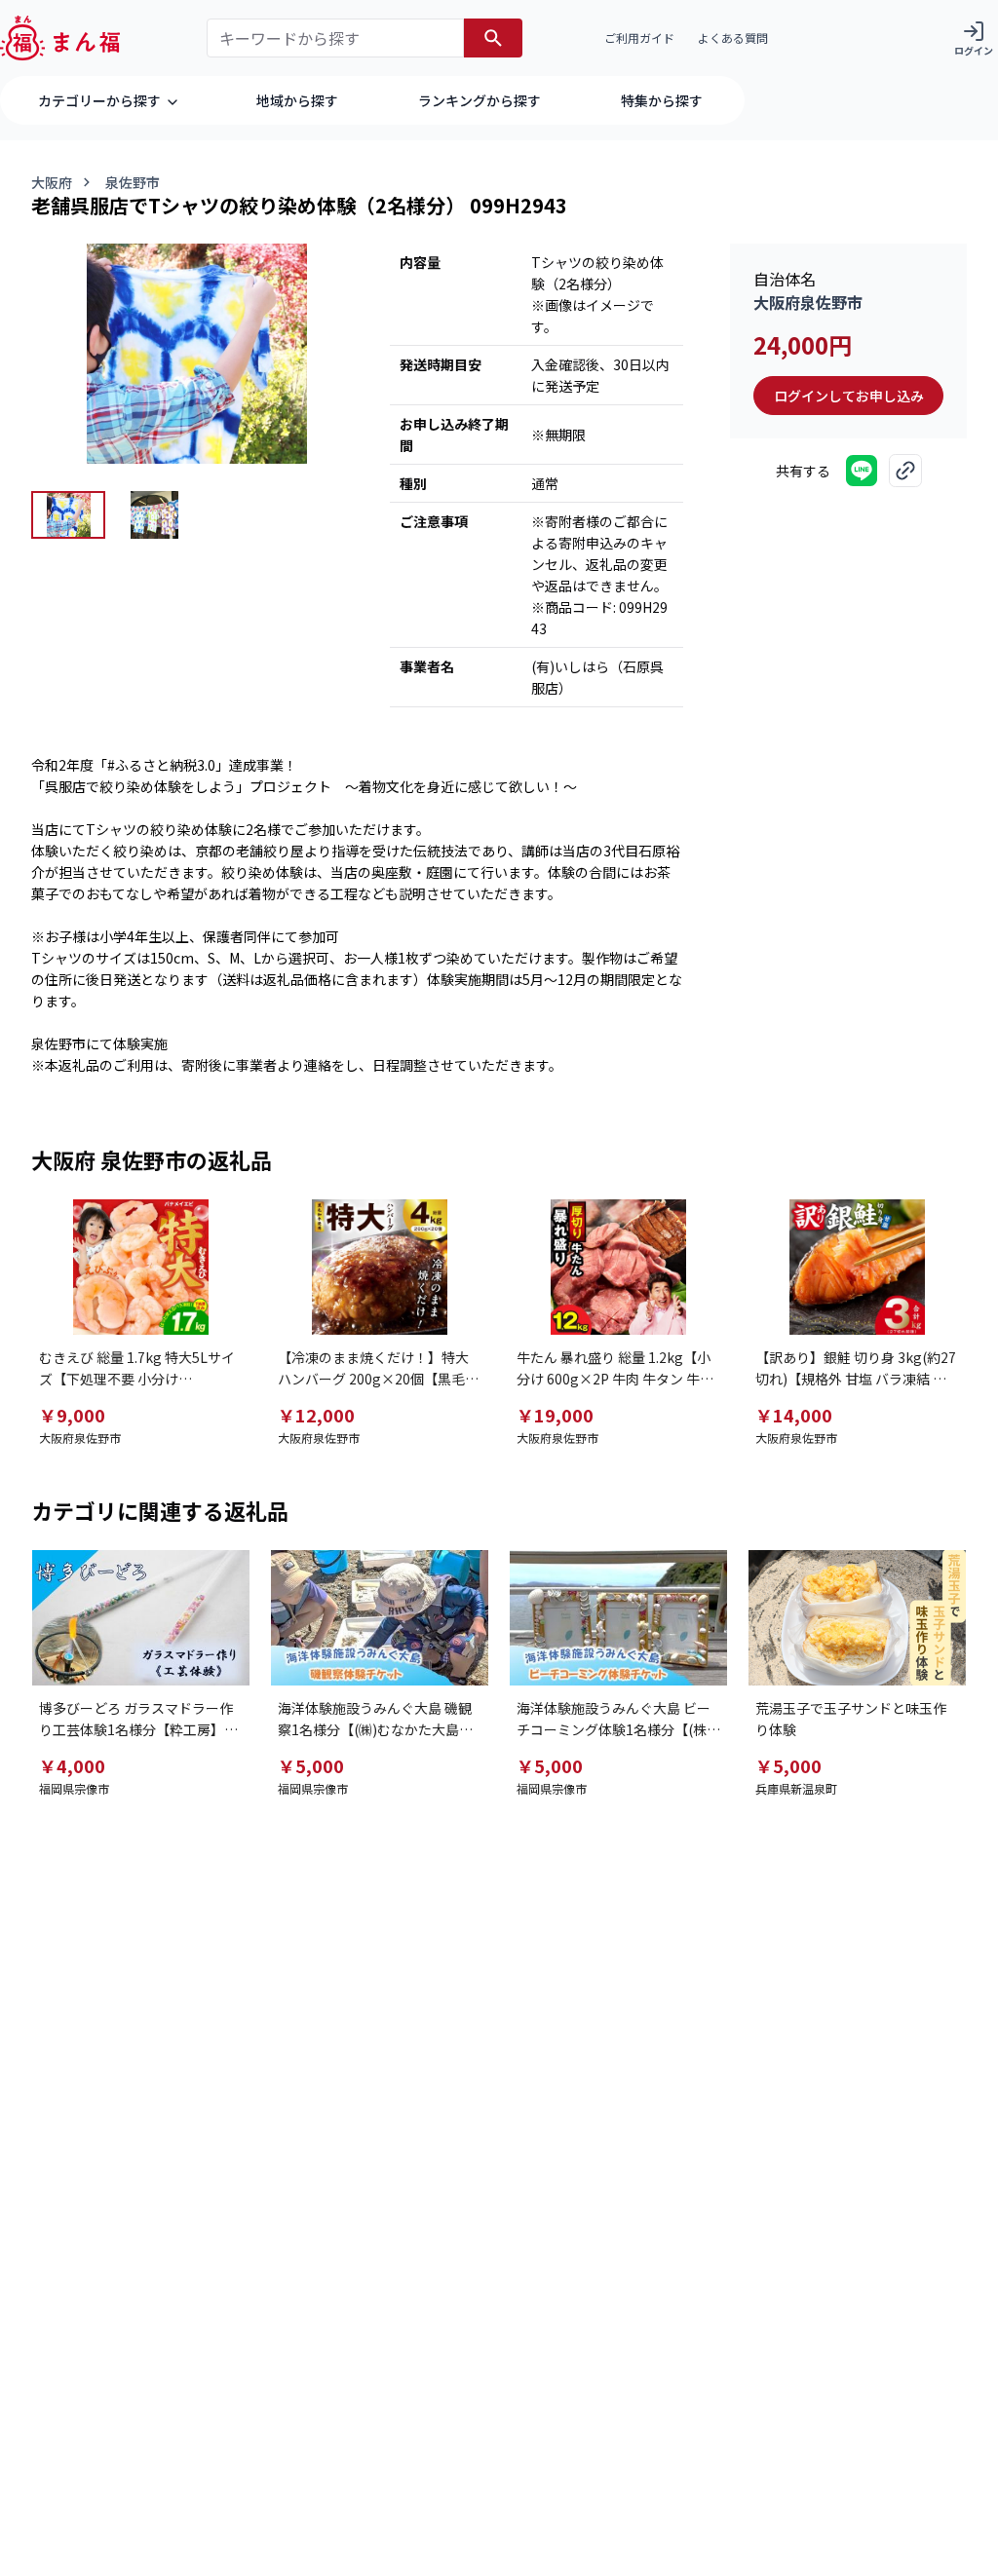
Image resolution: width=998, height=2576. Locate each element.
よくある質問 (733, 38)
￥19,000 (555, 1415)
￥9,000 (72, 1415)
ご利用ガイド (639, 38)
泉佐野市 (133, 182)
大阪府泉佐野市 (808, 302)
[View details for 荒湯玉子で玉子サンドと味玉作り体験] (857, 1618)
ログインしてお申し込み (849, 396)
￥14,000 (794, 1415)
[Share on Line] (862, 471)
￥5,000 (311, 1765)
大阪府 (52, 182)
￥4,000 (72, 1765)
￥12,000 (316, 1415)
